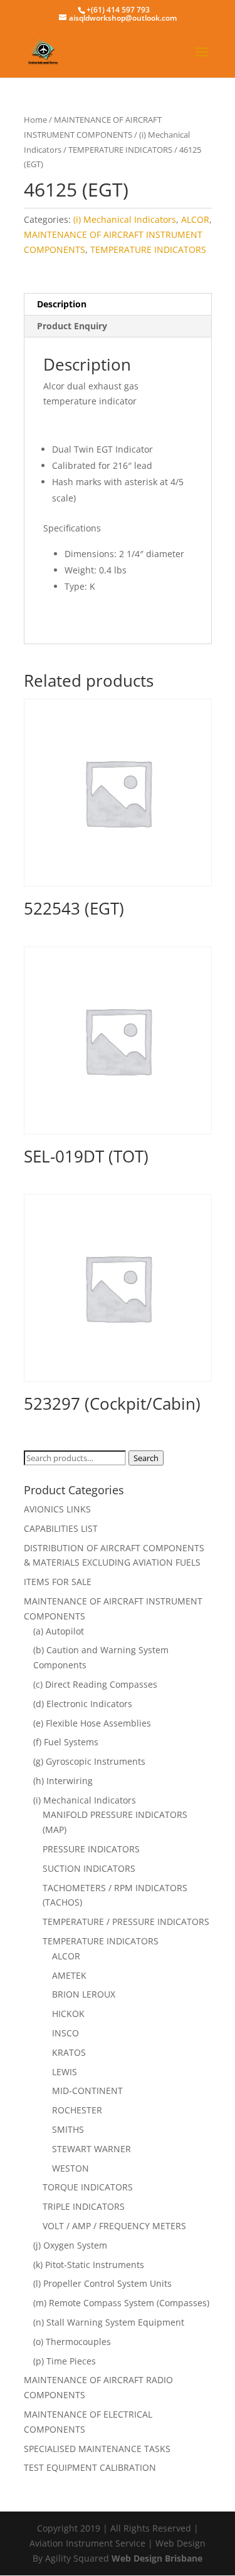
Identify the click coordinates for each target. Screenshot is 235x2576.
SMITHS (68, 2129)
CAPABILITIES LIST (61, 1528)
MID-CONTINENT (87, 2091)
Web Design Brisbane (157, 2558)
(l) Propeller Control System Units (102, 2283)
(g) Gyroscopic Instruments (89, 1761)
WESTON (70, 2168)
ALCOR (195, 219)
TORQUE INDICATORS (88, 2187)
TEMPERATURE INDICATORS (120, 150)
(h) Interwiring (63, 1781)
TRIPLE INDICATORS (84, 2206)
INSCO (65, 2033)
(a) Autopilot (59, 1631)
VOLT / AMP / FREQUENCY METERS (114, 2226)
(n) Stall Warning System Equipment (109, 2322)
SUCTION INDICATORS (89, 1868)
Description (62, 304)
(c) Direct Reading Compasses (95, 1684)
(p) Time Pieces (65, 2361)
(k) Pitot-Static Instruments (89, 2265)
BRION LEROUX (84, 1994)
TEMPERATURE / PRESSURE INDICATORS (126, 1922)
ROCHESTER (77, 2110)
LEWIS (65, 2072)
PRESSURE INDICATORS (91, 1849)
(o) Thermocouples (72, 2342)
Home (35, 120)
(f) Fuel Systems (66, 1742)
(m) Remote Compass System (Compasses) (121, 2303)
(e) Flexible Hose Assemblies (92, 1723)
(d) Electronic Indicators (83, 1704)
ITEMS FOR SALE (58, 1582)
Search (146, 1458)
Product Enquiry (72, 326)
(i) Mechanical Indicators (125, 219)
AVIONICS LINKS (57, 1509)
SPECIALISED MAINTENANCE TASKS (97, 2449)
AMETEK (69, 1975)
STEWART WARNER (91, 2149)
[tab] (118, 305)
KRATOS (69, 2052)
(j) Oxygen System (70, 2245)
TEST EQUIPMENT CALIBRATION (90, 2467)
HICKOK (68, 2014)
